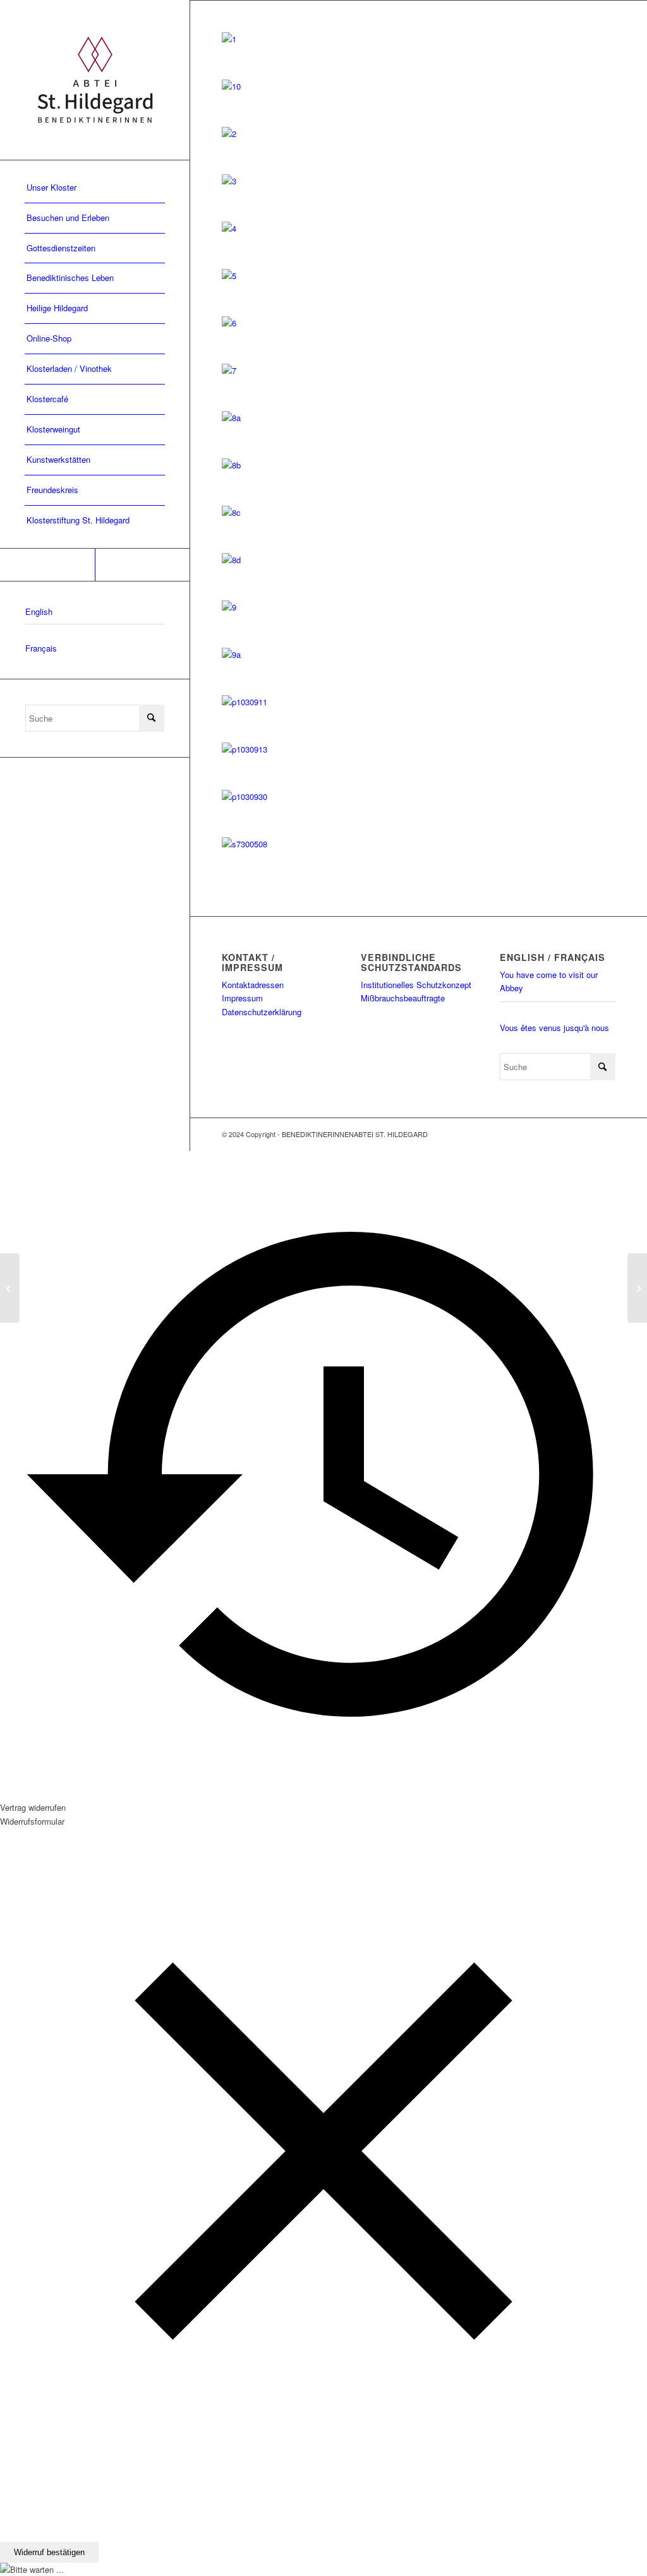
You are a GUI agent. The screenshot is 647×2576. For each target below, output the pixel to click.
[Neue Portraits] (10, 1288)
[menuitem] (95, 188)
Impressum (242, 998)
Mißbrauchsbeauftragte (403, 998)
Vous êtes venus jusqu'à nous (554, 1028)
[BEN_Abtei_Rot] (95, 80)
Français (41, 648)
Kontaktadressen (253, 985)
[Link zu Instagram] (142, 565)
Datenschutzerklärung (262, 1012)
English (39, 611)
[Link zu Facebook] (47, 565)
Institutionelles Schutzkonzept (416, 985)
